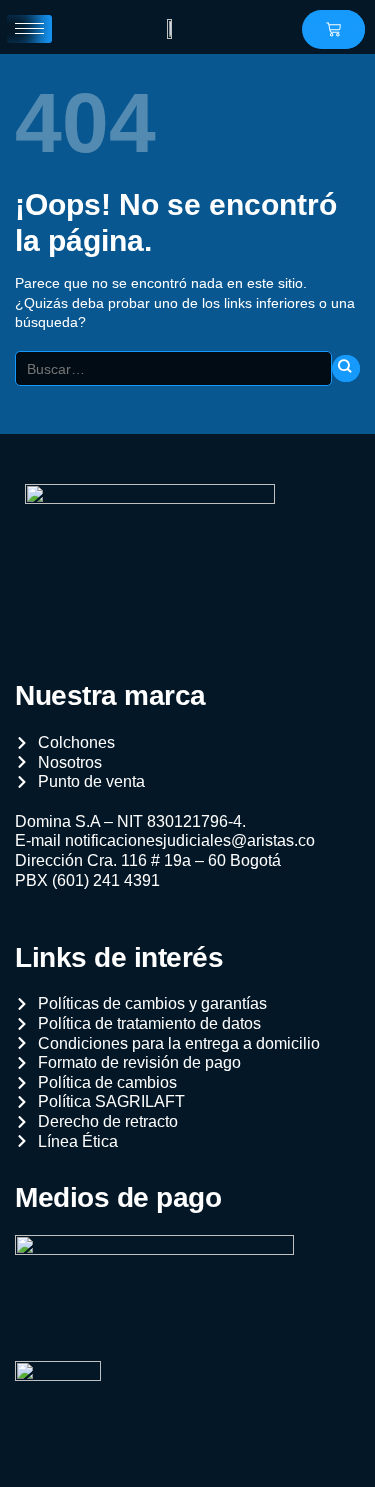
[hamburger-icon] (29, 29)
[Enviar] (346, 369)
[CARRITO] (333, 29)
